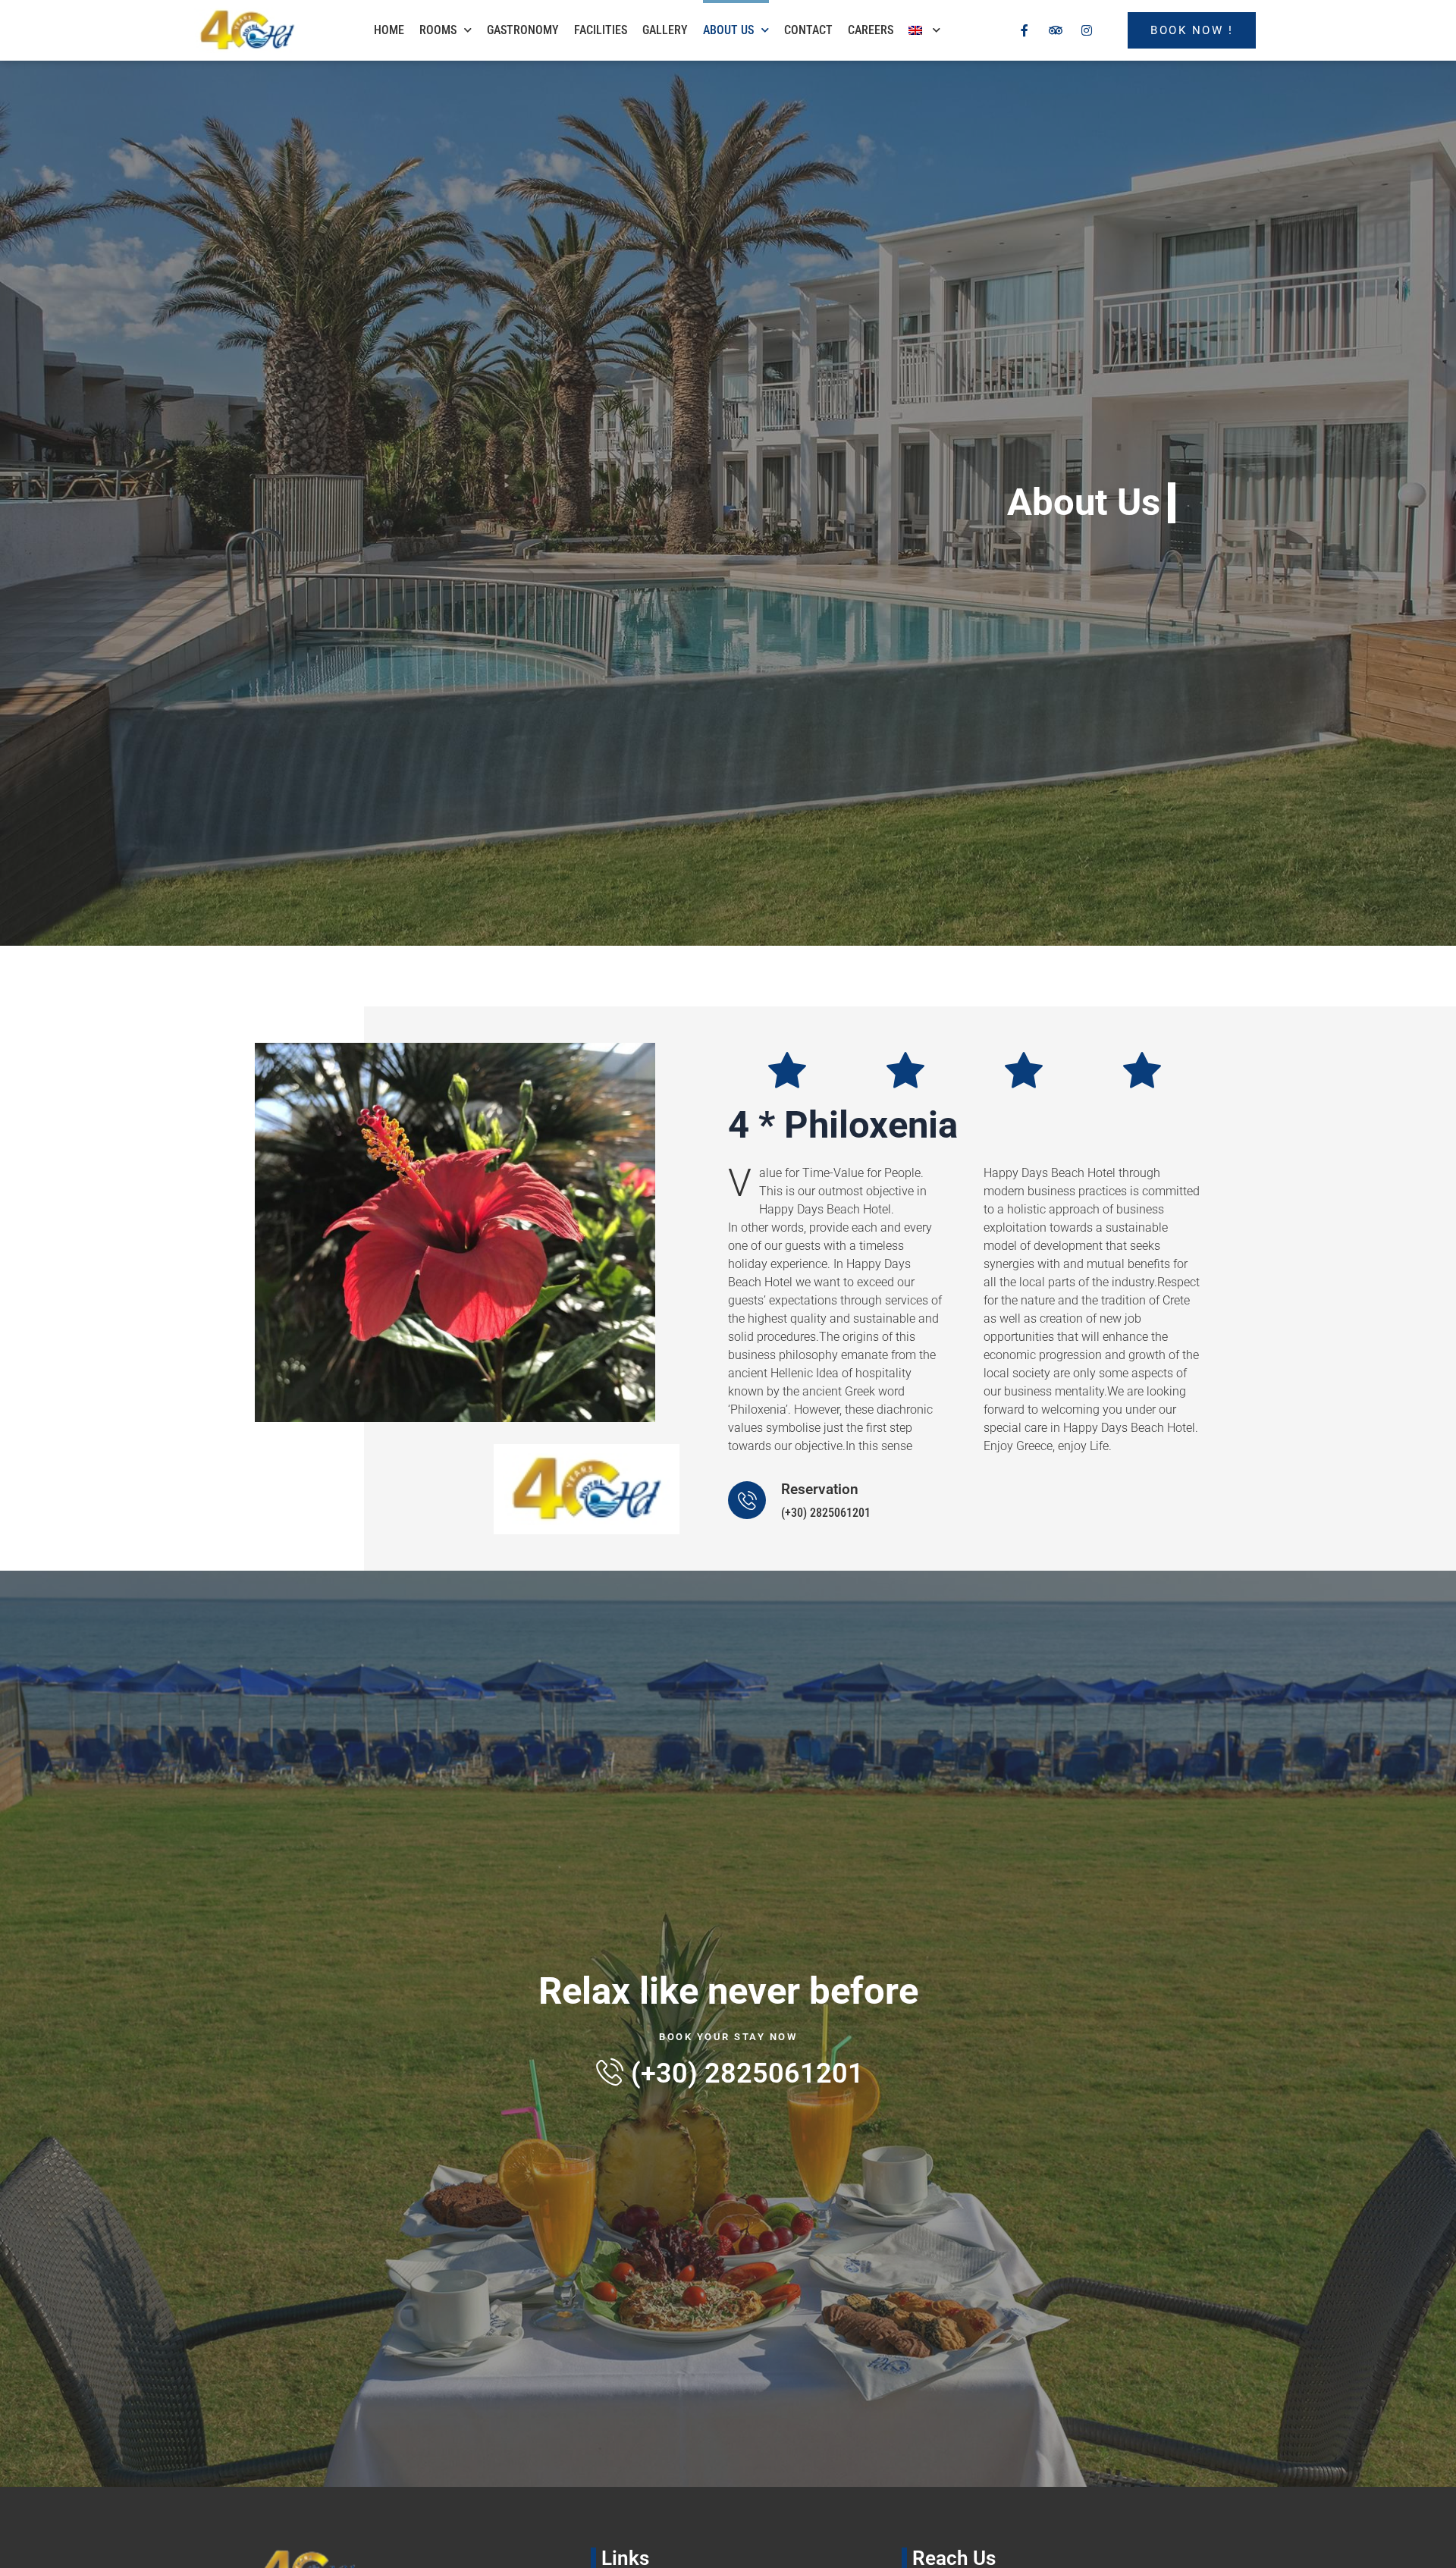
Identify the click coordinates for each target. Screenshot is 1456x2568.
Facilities (601, 30)
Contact (808, 30)
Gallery (665, 30)
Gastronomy (523, 30)
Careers (871, 30)
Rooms (438, 30)
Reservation (820, 1489)
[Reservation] (747, 1500)
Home (389, 30)
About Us (728, 30)
